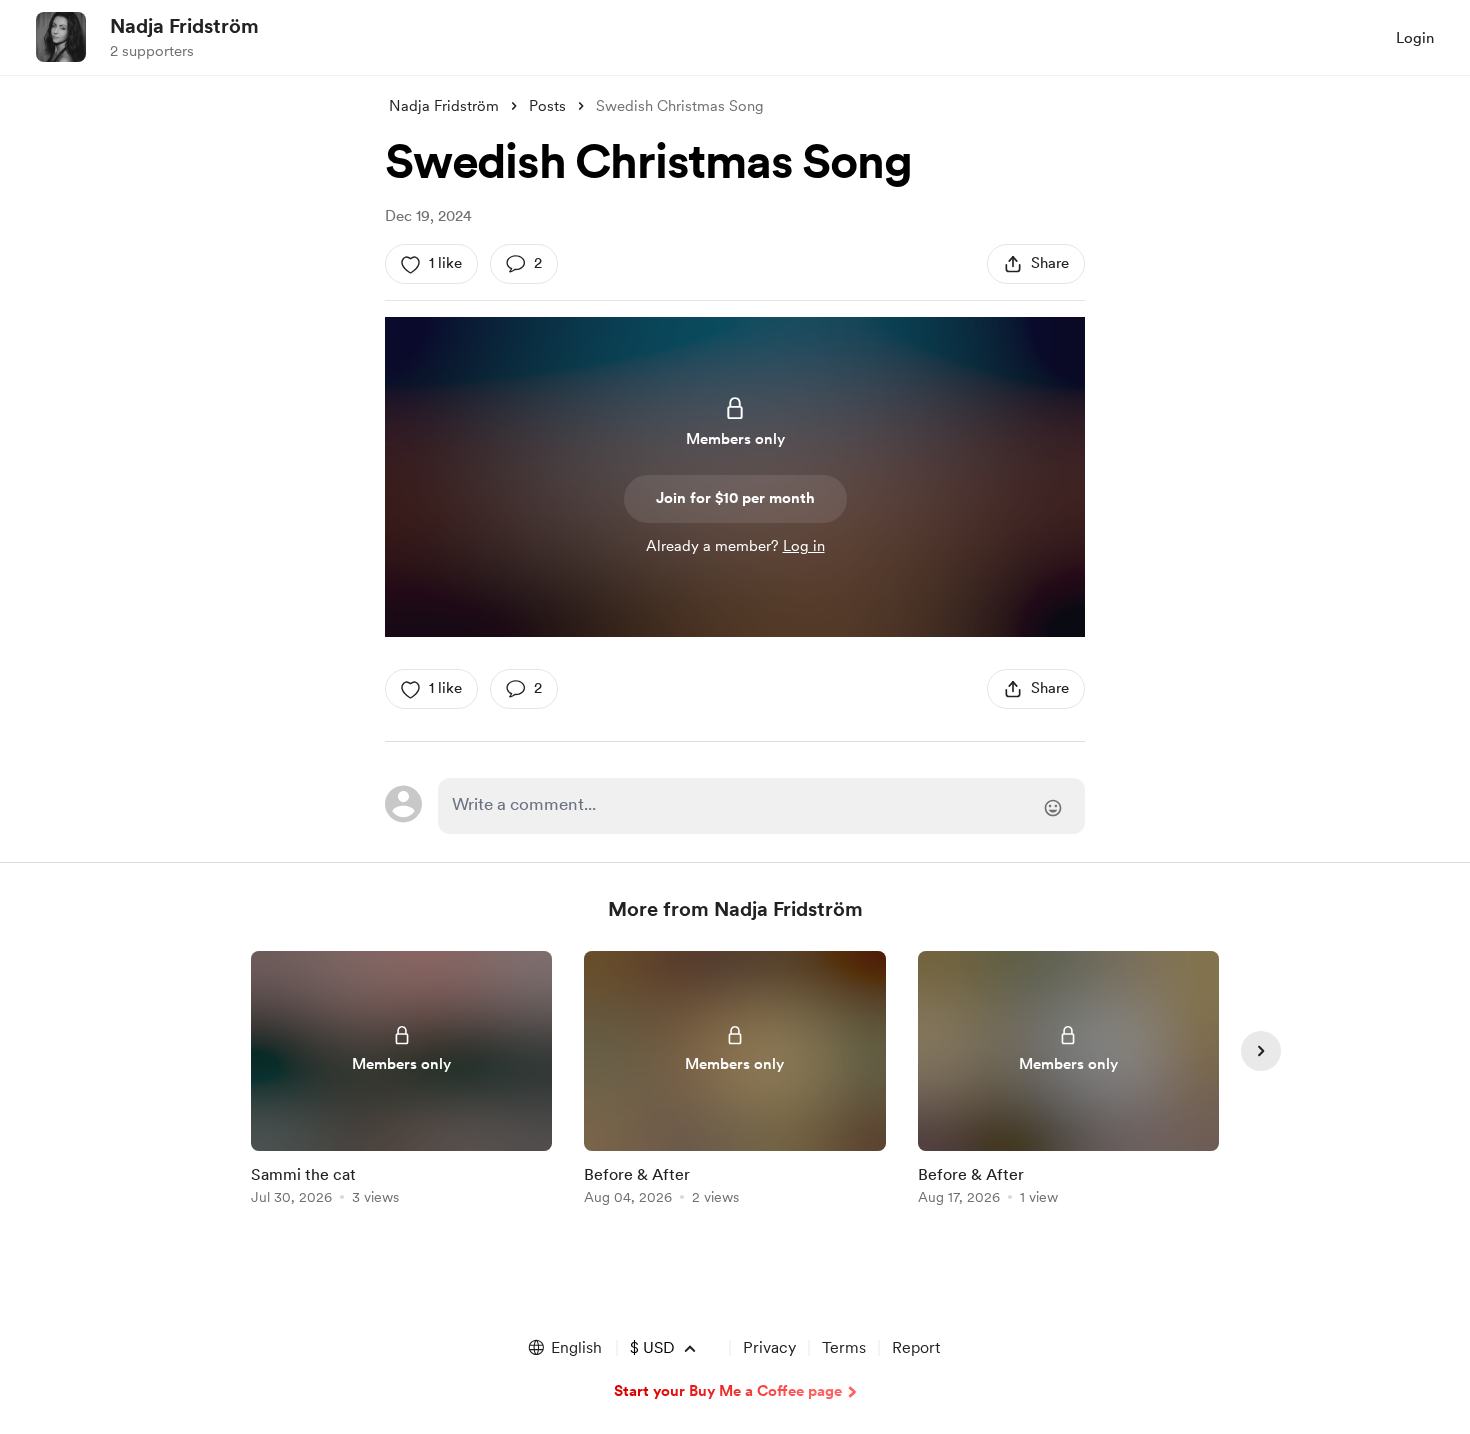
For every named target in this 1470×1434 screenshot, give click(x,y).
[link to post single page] (401, 1081)
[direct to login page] (761, 806)
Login (1415, 38)
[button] (564, 1348)
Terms (844, 1347)
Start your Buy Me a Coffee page (728, 1391)
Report (916, 1347)
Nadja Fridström (184, 26)
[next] (1261, 1051)
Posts (547, 106)
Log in (804, 546)
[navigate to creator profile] (61, 37)
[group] (401, 1081)
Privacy (769, 1347)
